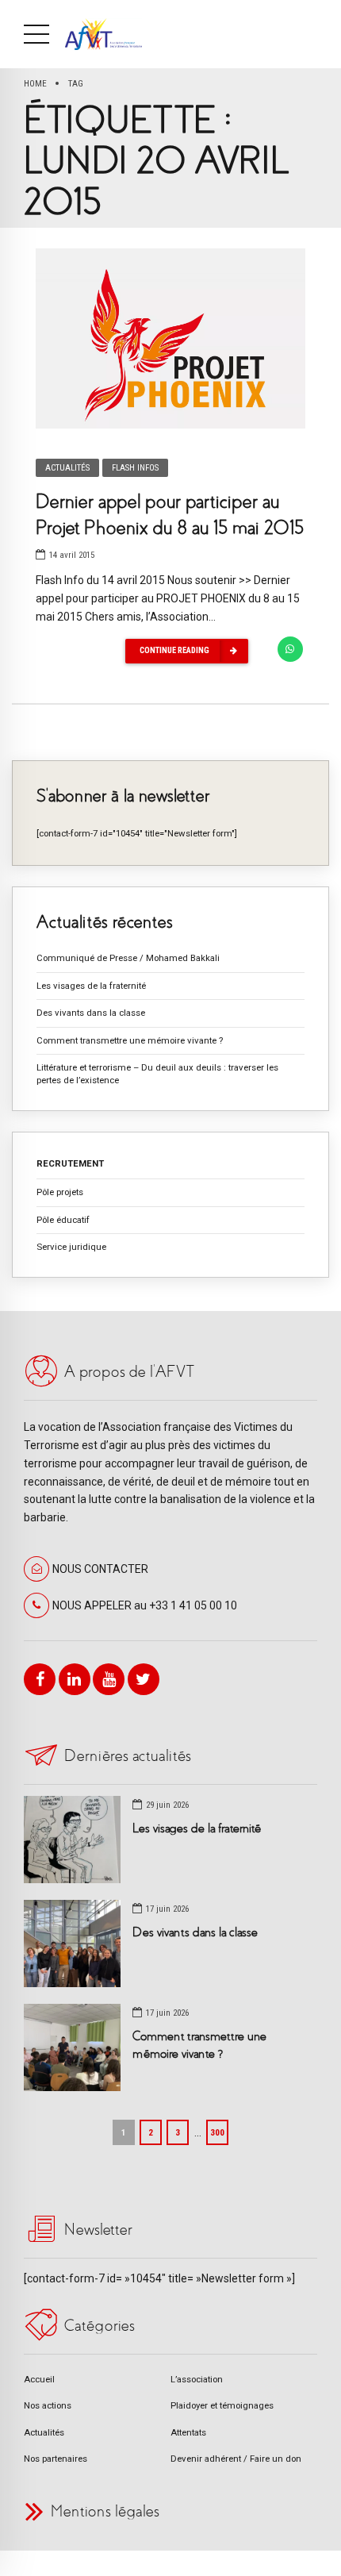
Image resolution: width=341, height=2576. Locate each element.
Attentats (188, 2432)
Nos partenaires (56, 2459)
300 (217, 2132)
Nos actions (48, 2405)
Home (35, 83)
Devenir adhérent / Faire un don (236, 2459)
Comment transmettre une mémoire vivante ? (130, 1040)
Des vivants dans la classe (91, 1013)
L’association (197, 2379)
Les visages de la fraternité (91, 986)
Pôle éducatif (63, 1220)
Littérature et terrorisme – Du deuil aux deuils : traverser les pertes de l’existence (157, 1073)
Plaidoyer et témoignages (222, 2405)
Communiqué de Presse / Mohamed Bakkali (128, 958)
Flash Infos (135, 468)
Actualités (67, 468)
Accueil (39, 2379)
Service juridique (71, 1247)
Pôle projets (60, 1192)
